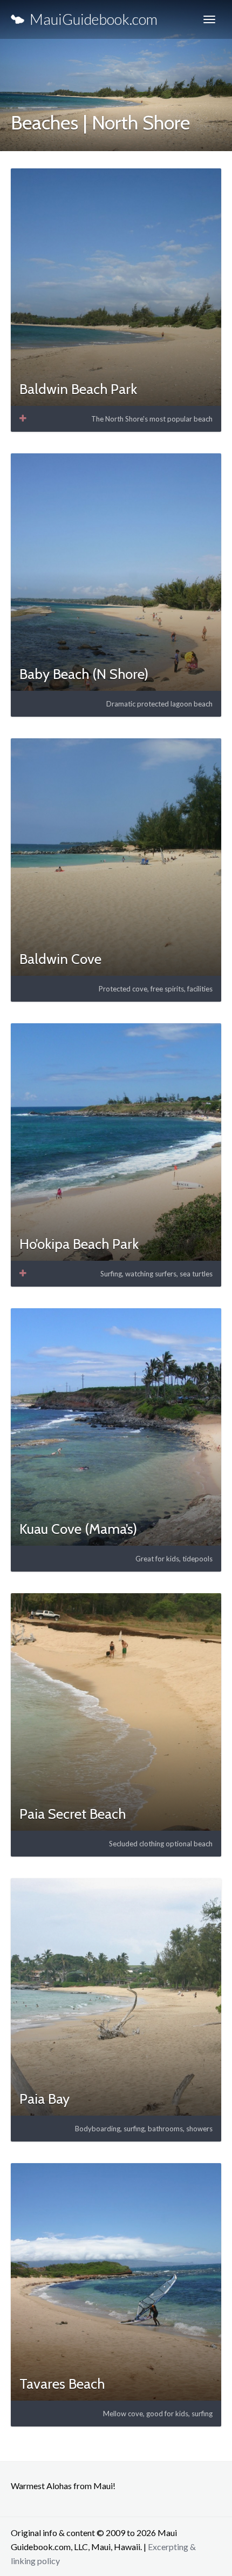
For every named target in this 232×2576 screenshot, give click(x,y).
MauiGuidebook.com (91, 19)
